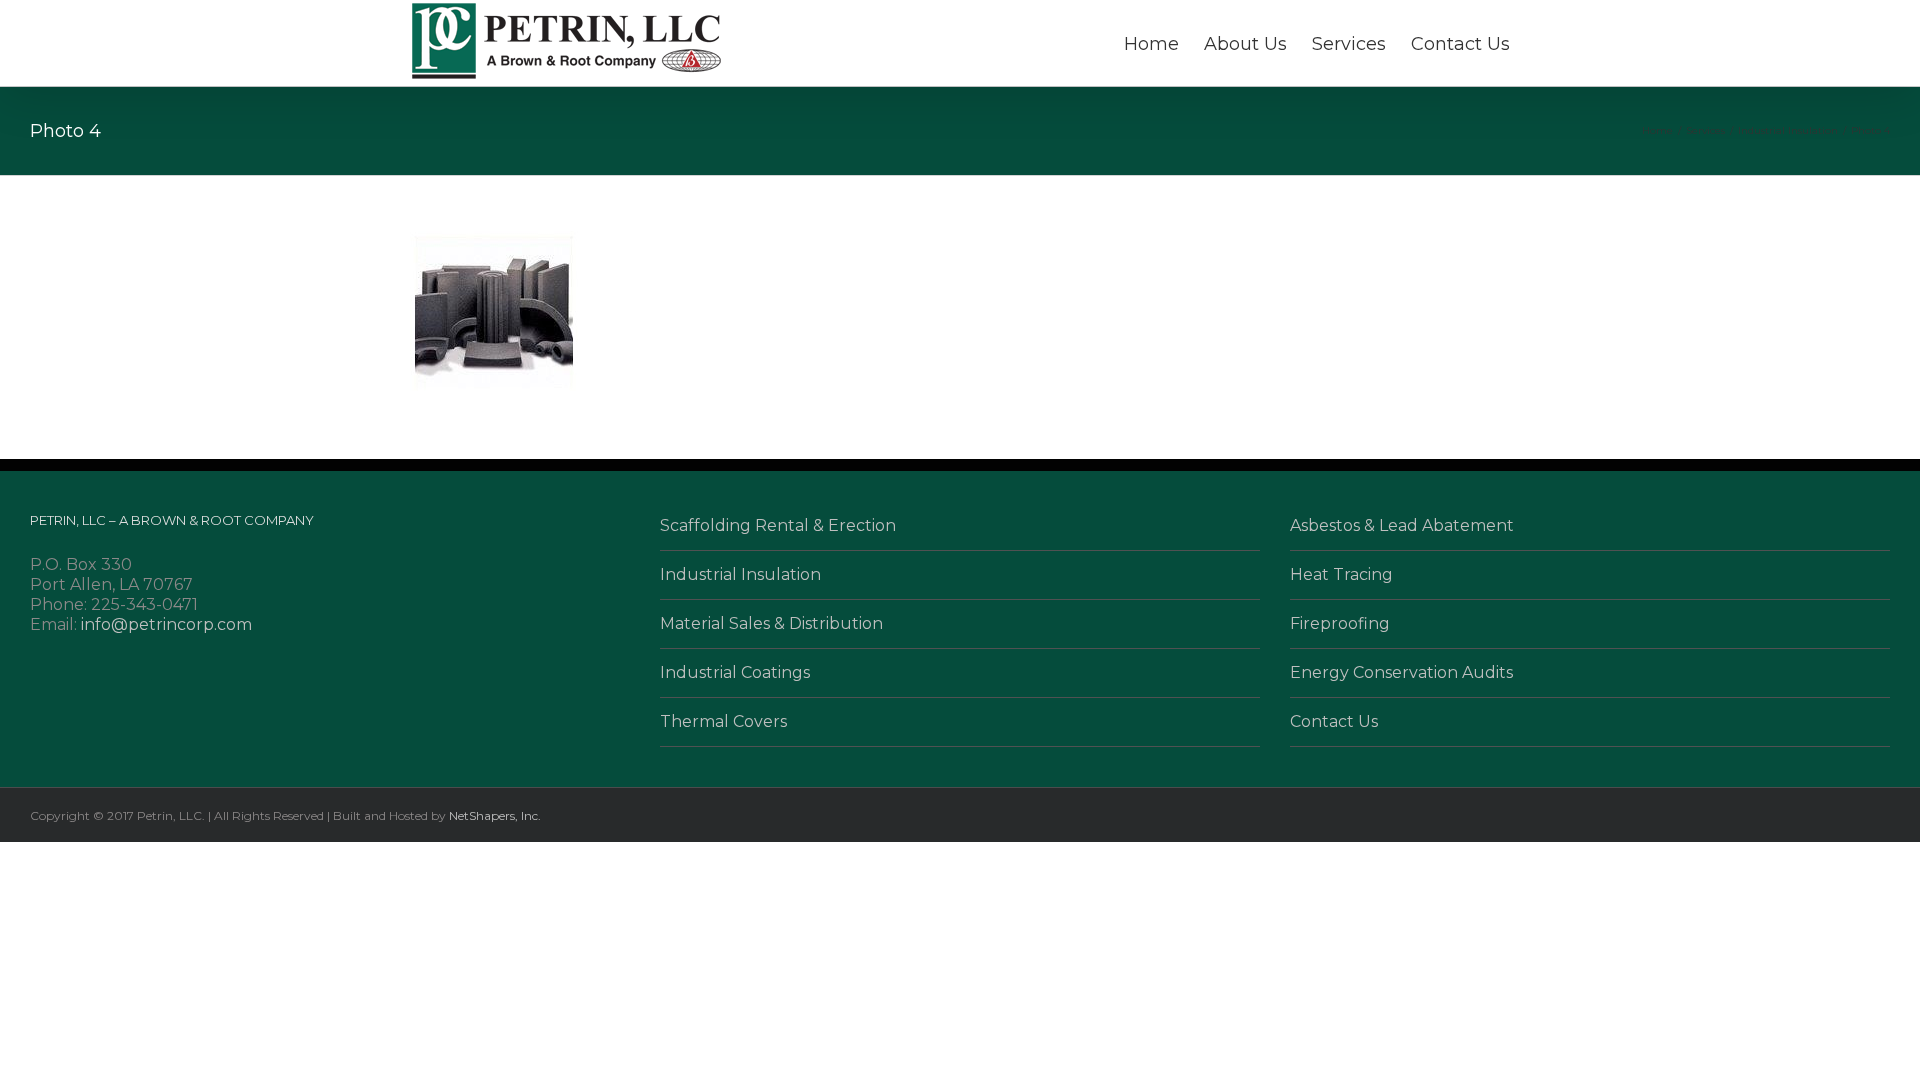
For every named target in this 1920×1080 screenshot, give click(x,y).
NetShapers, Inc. (495, 815)
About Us (1245, 44)
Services (1349, 44)
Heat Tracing (1341, 574)
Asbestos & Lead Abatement (1402, 525)
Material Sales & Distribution (771, 623)
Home (1151, 44)
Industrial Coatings (735, 672)
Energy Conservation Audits (1401, 672)
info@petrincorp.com (166, 624)
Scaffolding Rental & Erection (778, 525)
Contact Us (1460, 44)
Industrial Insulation (740, 574)
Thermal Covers (723, 721)
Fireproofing (1340, 623)
